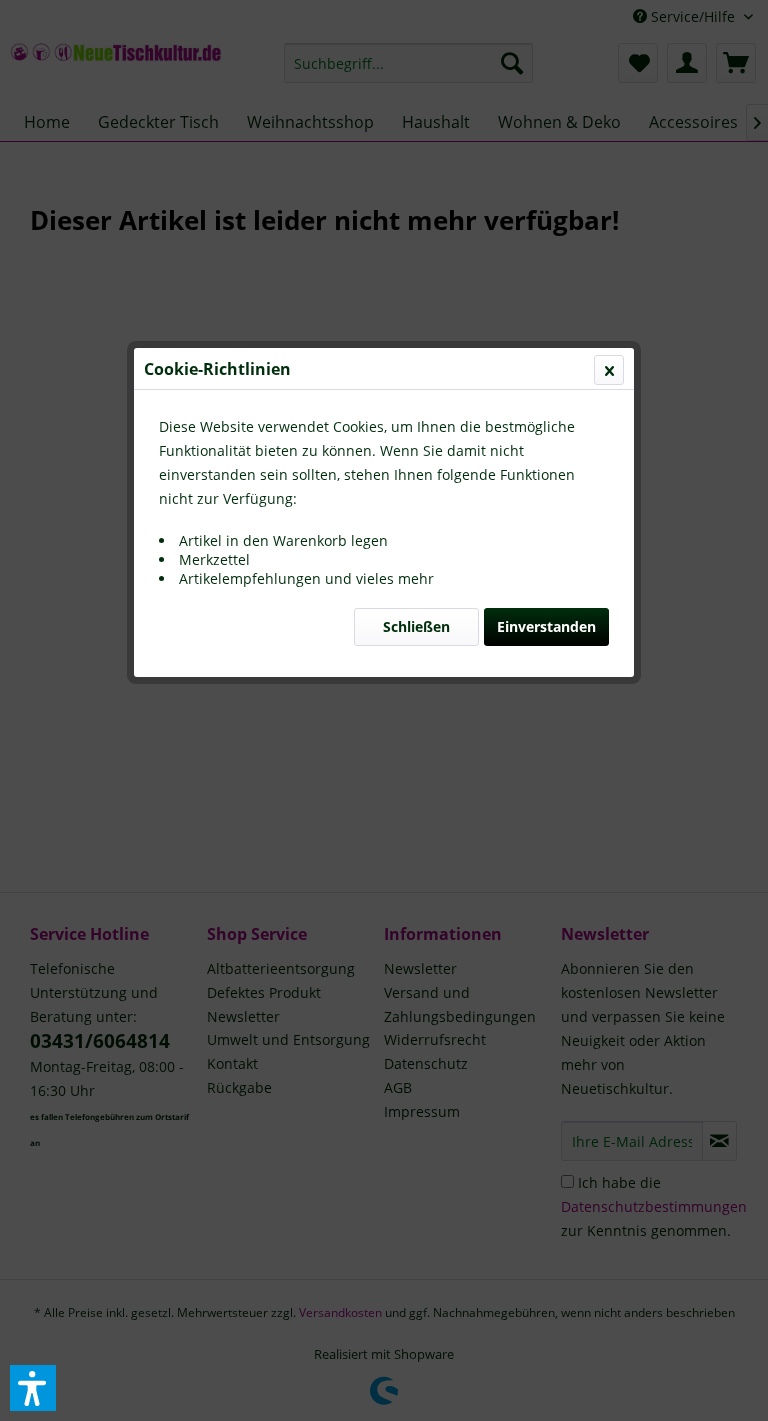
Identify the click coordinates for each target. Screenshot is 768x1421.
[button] (33, 1388)
